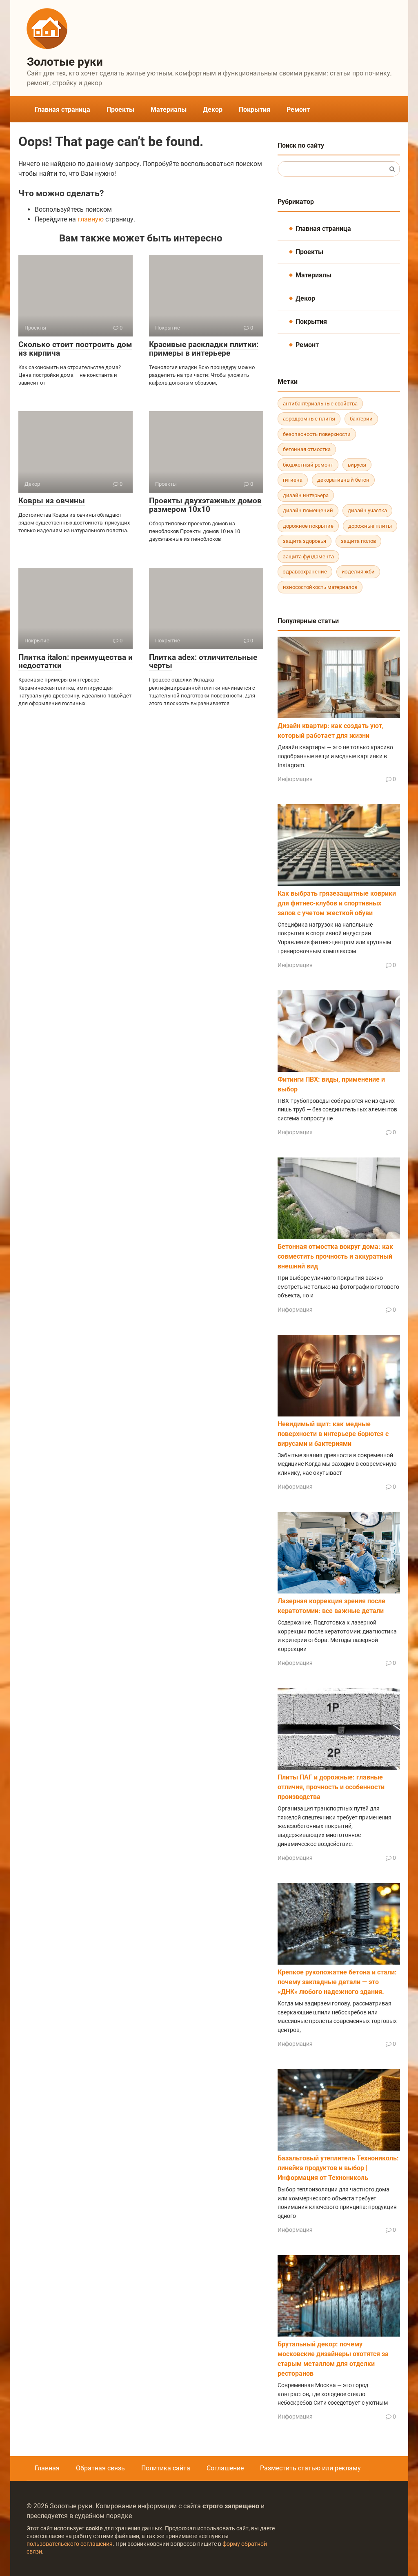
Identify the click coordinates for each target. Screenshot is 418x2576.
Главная (47, 2468)
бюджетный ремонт (308, 465)
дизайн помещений (308, 510)
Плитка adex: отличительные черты (203, 662)
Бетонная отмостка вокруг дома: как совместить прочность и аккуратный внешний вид (335, 1256)
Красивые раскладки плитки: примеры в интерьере (204, 349)
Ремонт (298, 110)
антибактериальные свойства (320, 404)
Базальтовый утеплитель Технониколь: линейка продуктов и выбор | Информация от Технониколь (338, 2168)
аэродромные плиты (309, 419)
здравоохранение (305, 572)
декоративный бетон (343, 480)
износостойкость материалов (320, 587)
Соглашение (225, 2468)
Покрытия (255, 110)
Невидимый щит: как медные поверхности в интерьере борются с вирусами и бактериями (333, 1434)
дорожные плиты (370, 526)
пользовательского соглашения (70, 2544)
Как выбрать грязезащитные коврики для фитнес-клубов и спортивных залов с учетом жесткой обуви (337, 903)
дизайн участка (367, 510)
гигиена (293, 480)
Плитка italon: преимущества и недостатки (76, 662)
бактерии (361, 419)
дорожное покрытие (308, 526)
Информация (295, 779)
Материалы (169, 110)
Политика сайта (166, 2468)
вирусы (357, 465)
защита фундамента (308, 557)
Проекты (120, 110)
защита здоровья (305, 541)
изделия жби (358, 572)
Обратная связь (100, 2468)
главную (91, 219)
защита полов (358, 541)
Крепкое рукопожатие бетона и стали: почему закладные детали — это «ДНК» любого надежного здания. (337, 1982)
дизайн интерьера (306, 495)
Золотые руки (65, 62)
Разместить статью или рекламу (310, 2468)
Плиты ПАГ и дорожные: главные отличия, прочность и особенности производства (331, 1787)
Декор (213, 110)
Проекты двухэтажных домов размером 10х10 (205, 505)
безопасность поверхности (317, 434)
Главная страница (62, 110)
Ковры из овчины (52, 501)
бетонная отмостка (307, 449)
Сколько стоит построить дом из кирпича (75, 349)
